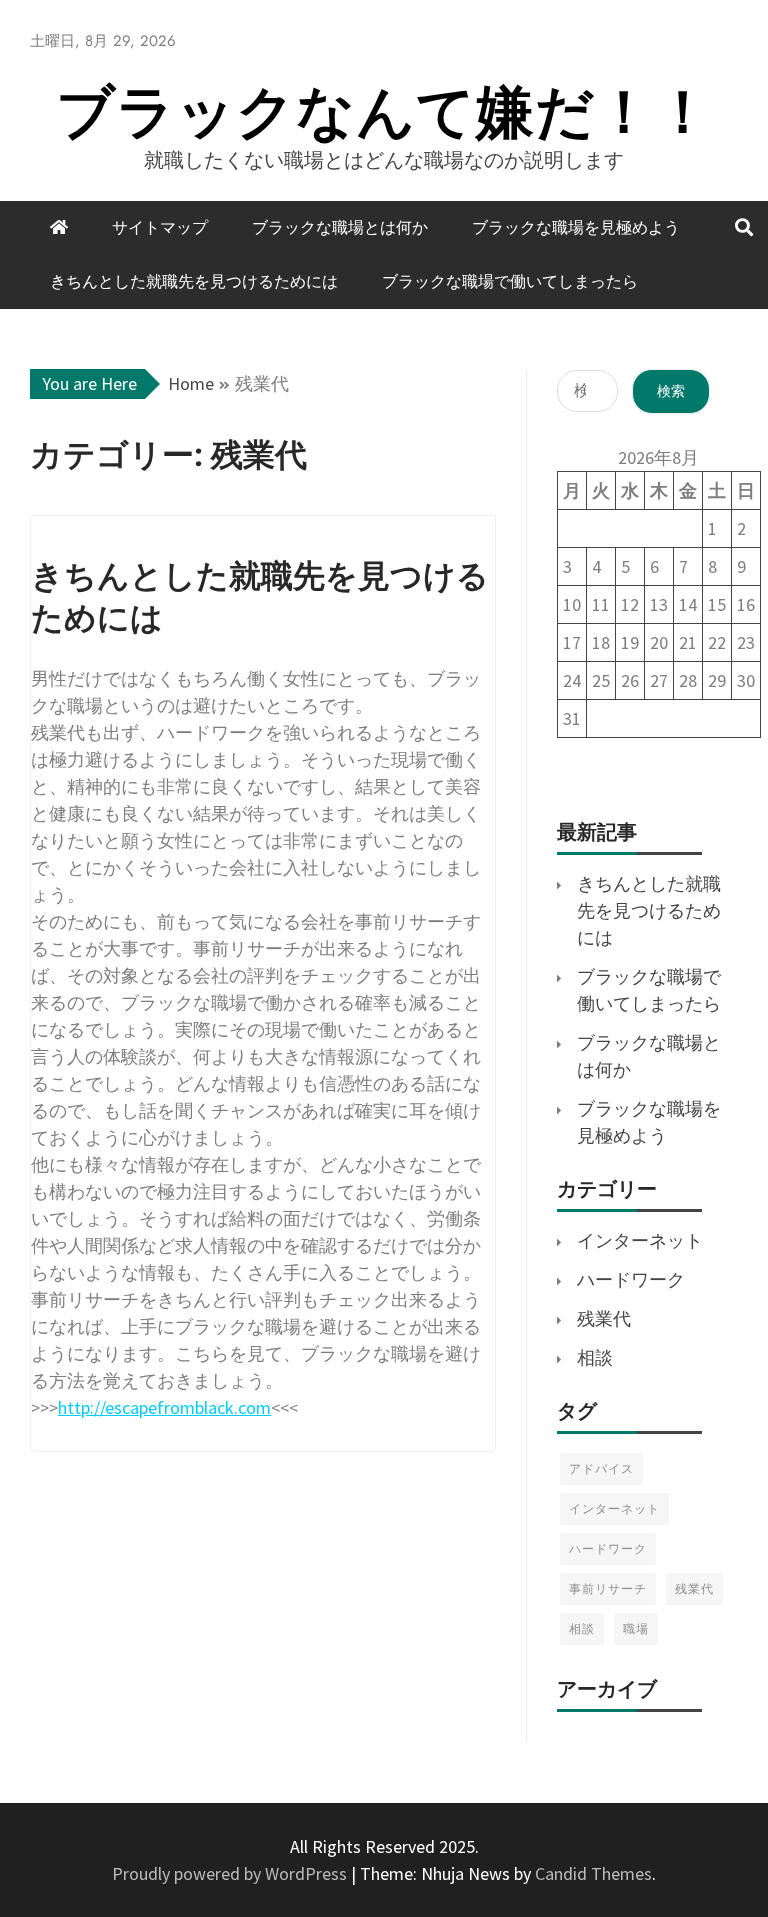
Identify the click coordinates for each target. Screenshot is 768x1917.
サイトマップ (160, 227)
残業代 (604, 1318)
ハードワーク (631, 1279)
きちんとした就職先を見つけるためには (194, 281)
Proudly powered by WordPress (231, 1873)
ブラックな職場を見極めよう (576, 227)
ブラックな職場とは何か (340, 227)
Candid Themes (593, 1873)
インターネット (640, 1240)
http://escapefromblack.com (164, 1407)
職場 (636, 1628)
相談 (595, 1357)
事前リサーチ (608, 1588)
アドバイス (601, 1468)
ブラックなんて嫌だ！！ (384, 111)
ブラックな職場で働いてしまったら (510, 281)
